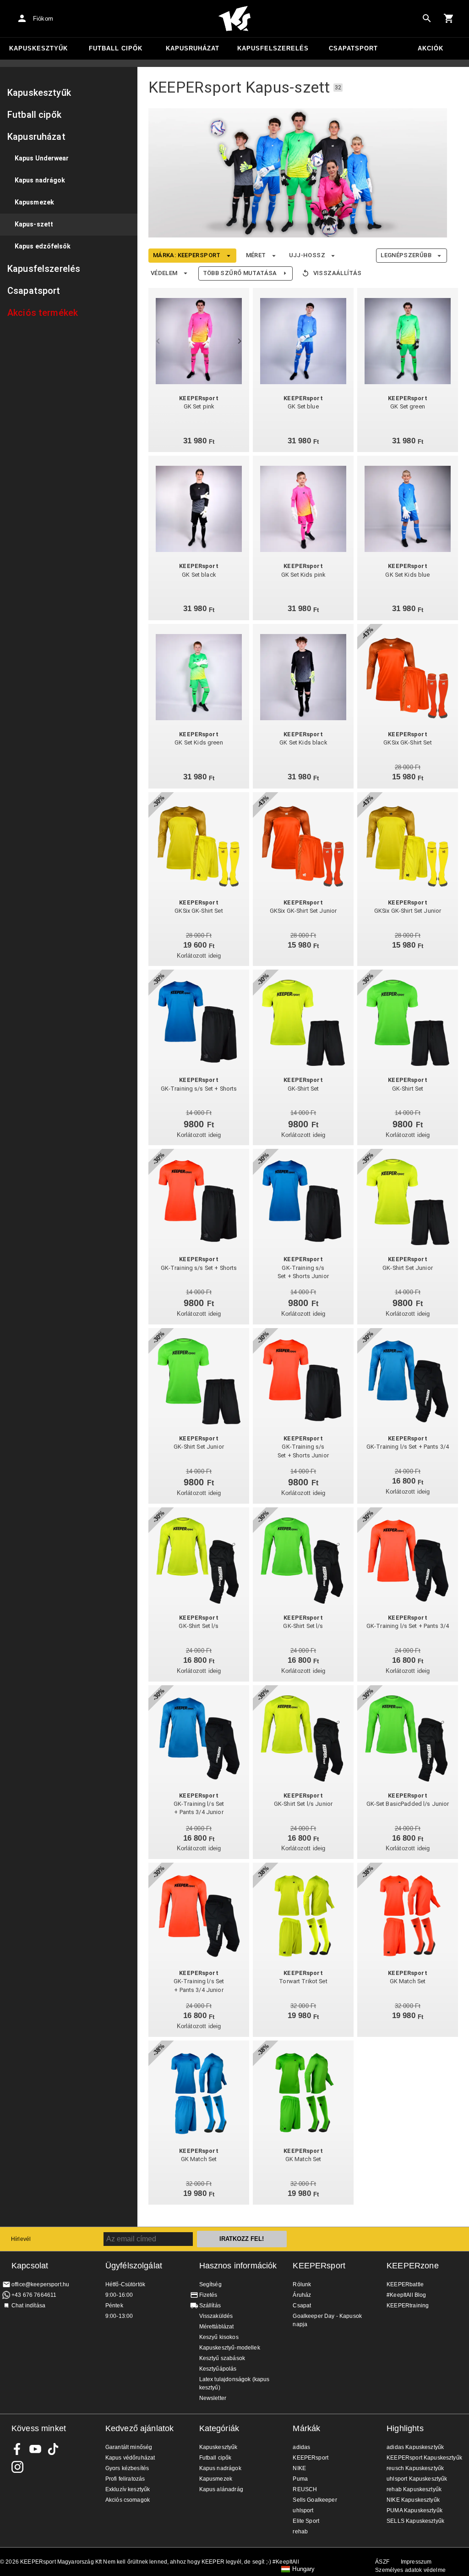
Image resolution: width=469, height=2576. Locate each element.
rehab (300, 2532)
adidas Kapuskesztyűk (415, 2447)
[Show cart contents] (449, 18)
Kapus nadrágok (220, 2468)
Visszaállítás (338, 273)
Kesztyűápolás (218, 2369)
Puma (300, 2479)
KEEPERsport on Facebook (17, 2449)
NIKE (299, 2468)
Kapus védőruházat (130, 2458)
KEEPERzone (413, 2266)
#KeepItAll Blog (406, 2295)
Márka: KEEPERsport (187, 255)
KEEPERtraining (408, 2306)
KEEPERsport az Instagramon (17, 2467)
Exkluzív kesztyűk (128, 2489)
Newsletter (213, 2398)
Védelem (164, 273)
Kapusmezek (216, 2479)
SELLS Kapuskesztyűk (415, 2521)
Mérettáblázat (217, 2327)
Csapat (302, 2306)
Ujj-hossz (307, 255)
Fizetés (208, 2295)
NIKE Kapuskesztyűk (413, 2500)
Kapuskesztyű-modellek (230, 2348)
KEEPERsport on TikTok (53, 2449)
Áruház (302, 2295)
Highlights (405, 2428)
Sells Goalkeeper (315, 2500)
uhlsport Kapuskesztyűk (417, 2479)
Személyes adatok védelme (410, 2570)
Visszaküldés (216, 2316)
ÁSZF (382, 2562)
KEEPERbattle (405, 2284)
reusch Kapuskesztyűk (415, 2468)
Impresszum (416, 2562)
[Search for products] (427, 18)
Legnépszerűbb (406, 255)
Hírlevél (21, 2239)
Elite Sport (306, 2521)
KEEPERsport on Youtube (35, 2449)
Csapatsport (353, 48)
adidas (301, 2447)
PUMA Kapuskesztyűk (414, 2510)
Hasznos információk (238, 2266)
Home (234, 19)
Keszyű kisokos (219, 2337)
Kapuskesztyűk (38, 48)
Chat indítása (28, 2306)
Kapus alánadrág (221, 2489)
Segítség (210, 2284)
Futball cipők (116, 48)
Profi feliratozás (125, 2479)
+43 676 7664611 (34, 2295)
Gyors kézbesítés (127, 2468)
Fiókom (43, 19)
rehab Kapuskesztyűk (414, 2489)
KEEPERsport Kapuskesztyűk (424, 2458)
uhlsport (303, 2510)
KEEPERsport (319, 2266)
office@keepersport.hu (40, 2284)
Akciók (431, 48)
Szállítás (210, 2306)
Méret (256, 255)
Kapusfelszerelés (273, 48)
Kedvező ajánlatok (140, 2428)
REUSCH (305, 2489)
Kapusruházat (193, 48)
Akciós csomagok (128, 2500)
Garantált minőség (129, 2447)
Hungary (303, 2569)
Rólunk (302, 2284)
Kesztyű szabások (222, 2358)
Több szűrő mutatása (240, 273)
